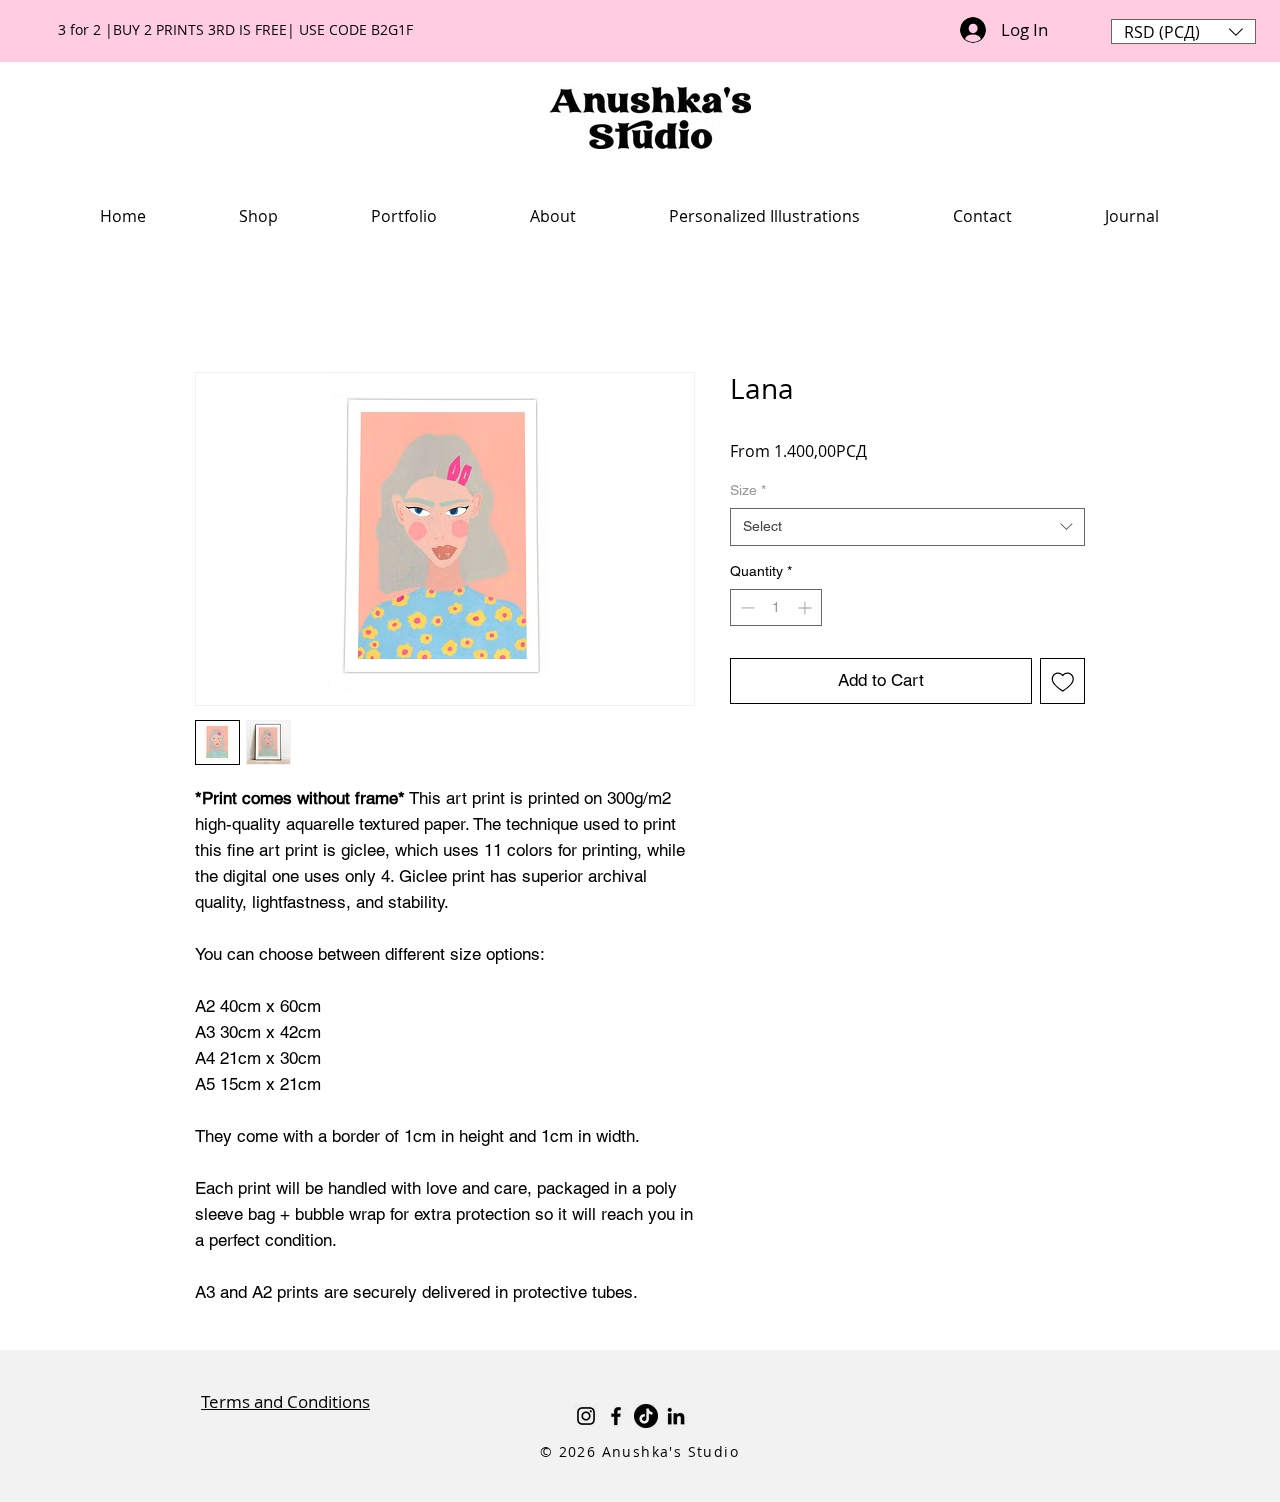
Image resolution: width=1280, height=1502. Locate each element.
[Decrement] (745, 607)
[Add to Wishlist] (1063, 681)
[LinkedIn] (676, 1416)
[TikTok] (646, 1416)
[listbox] (1183, 31)
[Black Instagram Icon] (586, 1416)
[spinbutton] (776, 607)
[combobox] (907, 527)
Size (748, 490)
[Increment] (806, 607)
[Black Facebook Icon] (616, 1416)
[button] (1183, 31)
